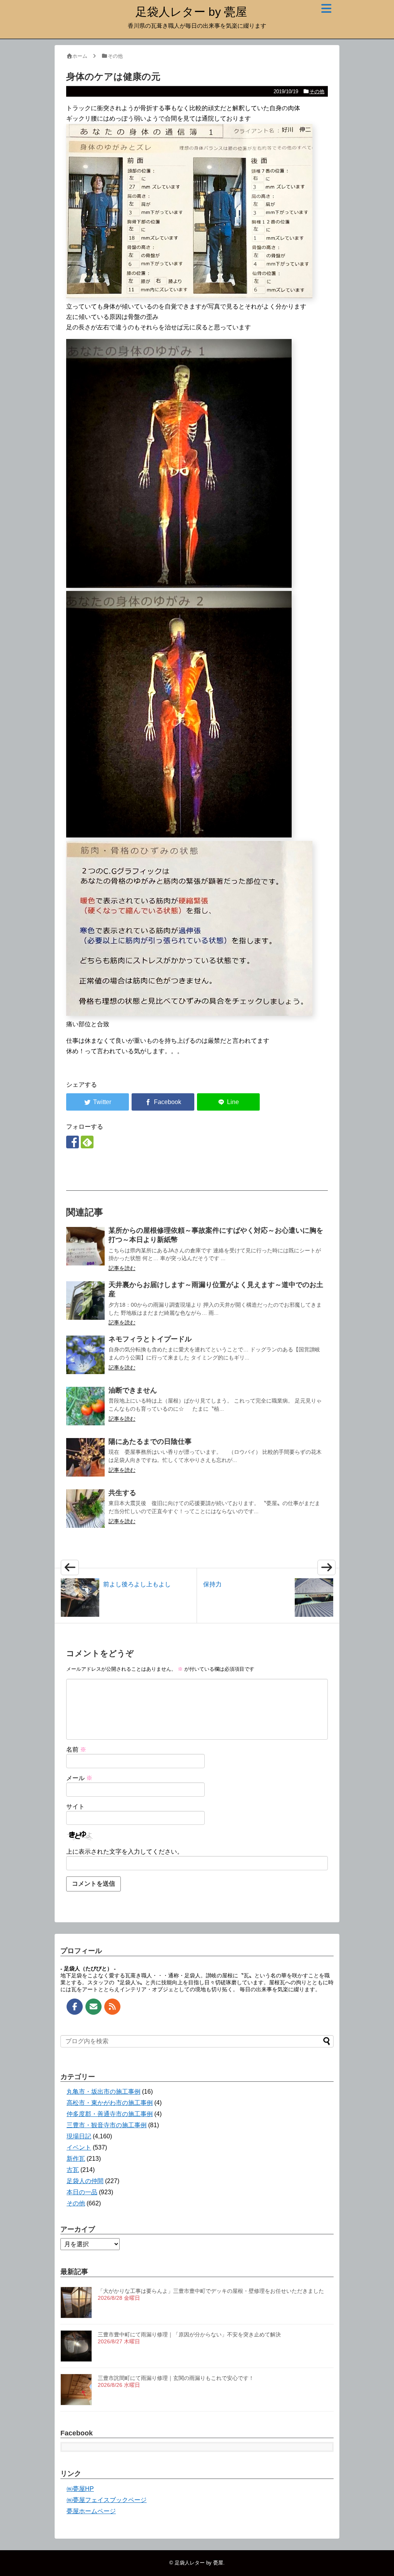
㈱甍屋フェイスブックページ (107, 2500)
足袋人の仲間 (85, 2181)
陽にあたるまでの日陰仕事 (150, 1442)
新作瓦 (76, 2159)
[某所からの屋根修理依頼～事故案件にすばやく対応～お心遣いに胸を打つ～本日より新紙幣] (85, 1246)
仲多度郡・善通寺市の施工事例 (110, 2114)
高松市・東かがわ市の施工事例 (110, 2103)
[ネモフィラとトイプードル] (85, 1355)
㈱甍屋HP (80, 2489)
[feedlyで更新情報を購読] (87, 1142)
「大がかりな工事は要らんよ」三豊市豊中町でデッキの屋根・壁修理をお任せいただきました (211, 2291)
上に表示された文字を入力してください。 (125, 1852)
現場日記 (79, 2136)
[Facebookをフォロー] (73, 1142)
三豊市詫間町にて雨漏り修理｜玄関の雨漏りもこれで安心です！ (176, 2378)
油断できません (133, 1390)
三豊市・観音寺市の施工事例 (107, 2125)
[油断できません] (85, 1406)
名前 (76, 1749)
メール (79, 1778)
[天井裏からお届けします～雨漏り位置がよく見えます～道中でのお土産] (85, 1301)
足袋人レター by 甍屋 (191, 12)
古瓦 (73, 2170)
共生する (122, 1493)
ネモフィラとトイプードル (150, 1339)
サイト (75, 1807)
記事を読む (122, 1268)
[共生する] (85, 1509)
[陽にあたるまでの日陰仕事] (85, 1457)
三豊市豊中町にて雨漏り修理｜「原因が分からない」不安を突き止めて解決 (189, 2334)
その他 (317, 91)
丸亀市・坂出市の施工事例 (104, 2092)
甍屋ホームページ (91, 2511)
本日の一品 (82, 2192)
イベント (79, 2147)
